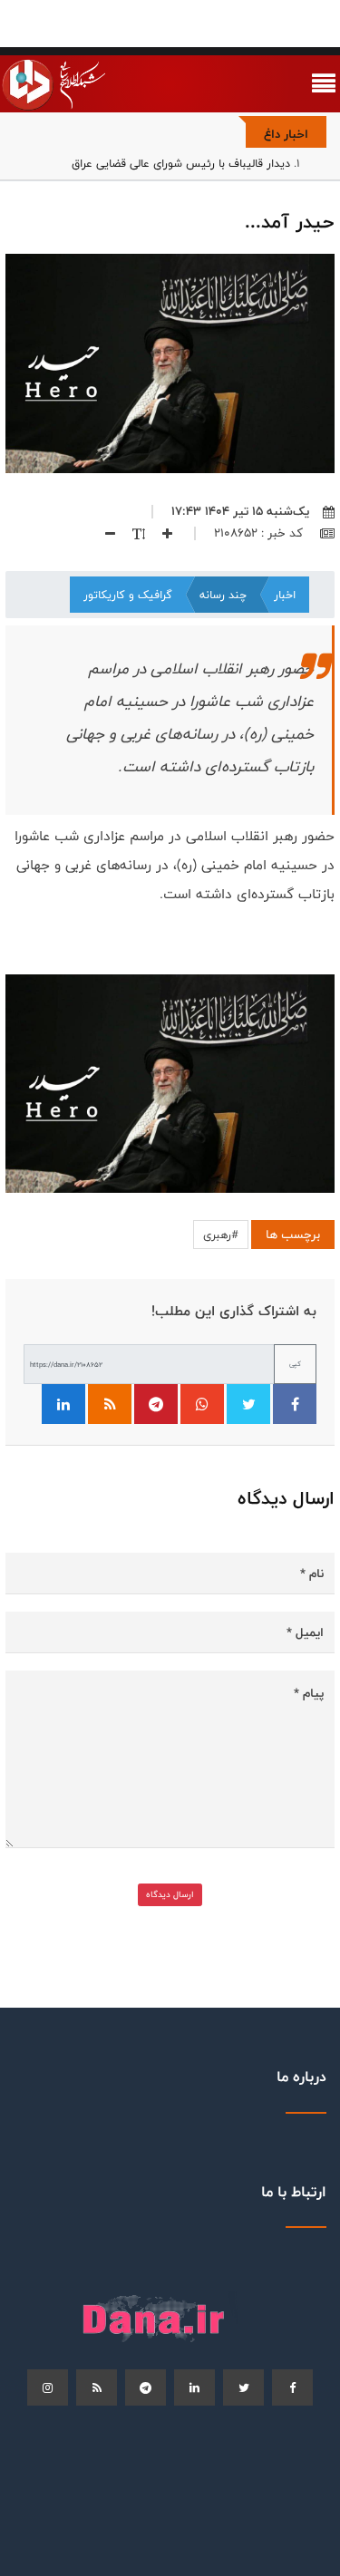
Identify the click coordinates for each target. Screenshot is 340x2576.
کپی (295, 1364)
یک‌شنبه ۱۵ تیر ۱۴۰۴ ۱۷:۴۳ (240, 511)
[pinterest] (146, 2387)
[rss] (97, 2387)
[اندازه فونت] (132, 533)
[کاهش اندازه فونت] (103, 533)
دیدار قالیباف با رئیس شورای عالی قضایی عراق (181, 163)
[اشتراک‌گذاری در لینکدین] (63, 1404)
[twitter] (243, 2387)
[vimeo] (48, 2387)
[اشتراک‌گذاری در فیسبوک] (295, 1404)
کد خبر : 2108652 (260, 533)
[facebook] (292, 2387)
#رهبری (221, 1235)
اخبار (285, 595)
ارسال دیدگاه (170, 1894)
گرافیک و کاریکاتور (128, 595)
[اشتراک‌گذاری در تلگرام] (156, 1404)
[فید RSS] (110, 1404)
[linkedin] (194, 2387)
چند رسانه (223, 595)
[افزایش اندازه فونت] (160, 533)
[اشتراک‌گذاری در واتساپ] (202, 1404)
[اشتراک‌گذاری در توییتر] (248, 1404)
